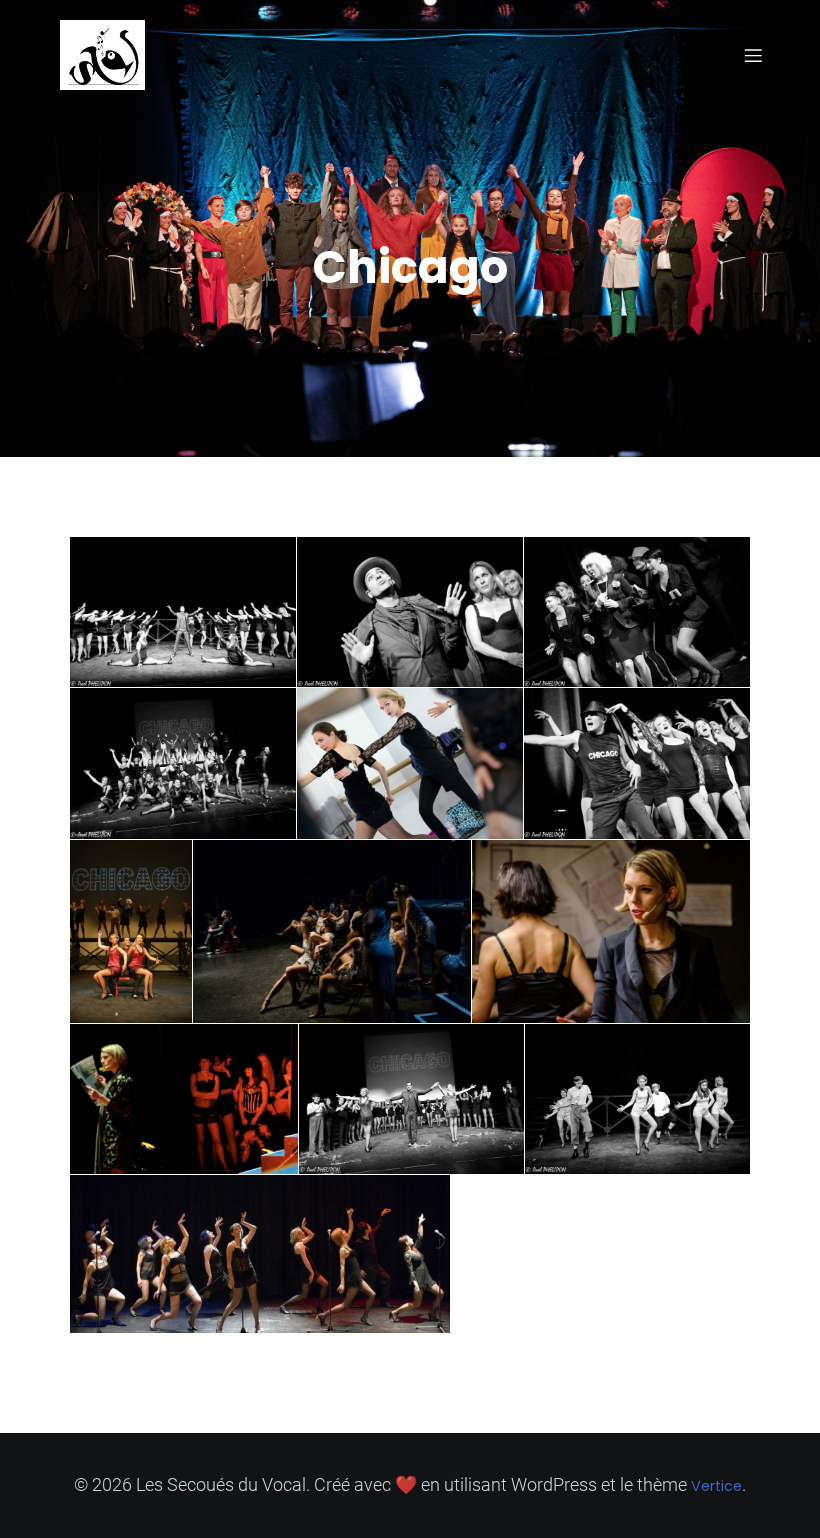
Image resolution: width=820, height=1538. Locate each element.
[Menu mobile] (753, 55)
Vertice (716, 1486)
